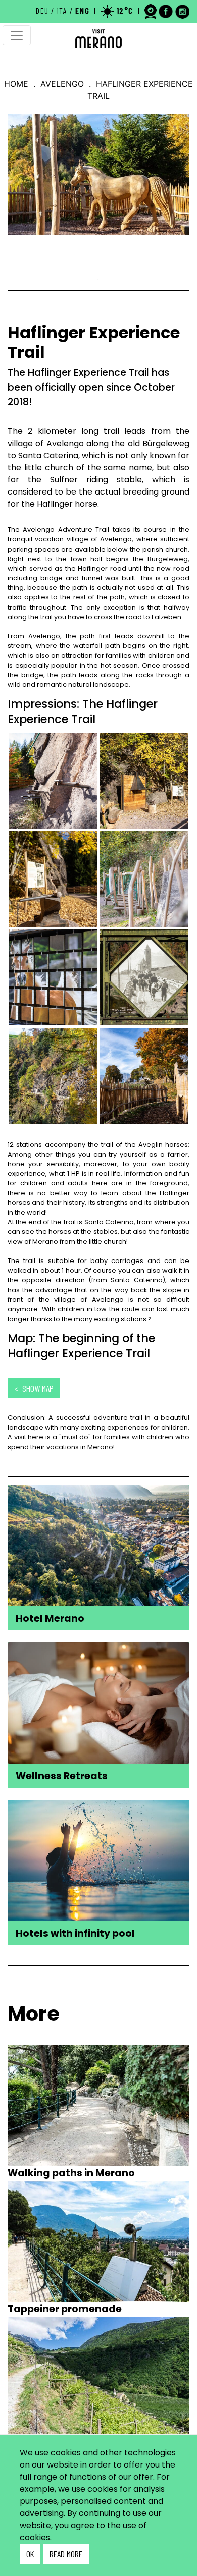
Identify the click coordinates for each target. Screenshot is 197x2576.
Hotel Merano (50, 1619)
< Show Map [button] (34, 1388)
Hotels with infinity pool (75, 1933)
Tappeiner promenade (65, 2309)
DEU (42, 10)
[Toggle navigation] (17, 35)
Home (16, 84)
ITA (62, 10)
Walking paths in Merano (71, 2173)
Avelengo (62, 84)
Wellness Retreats (62, 1776)
